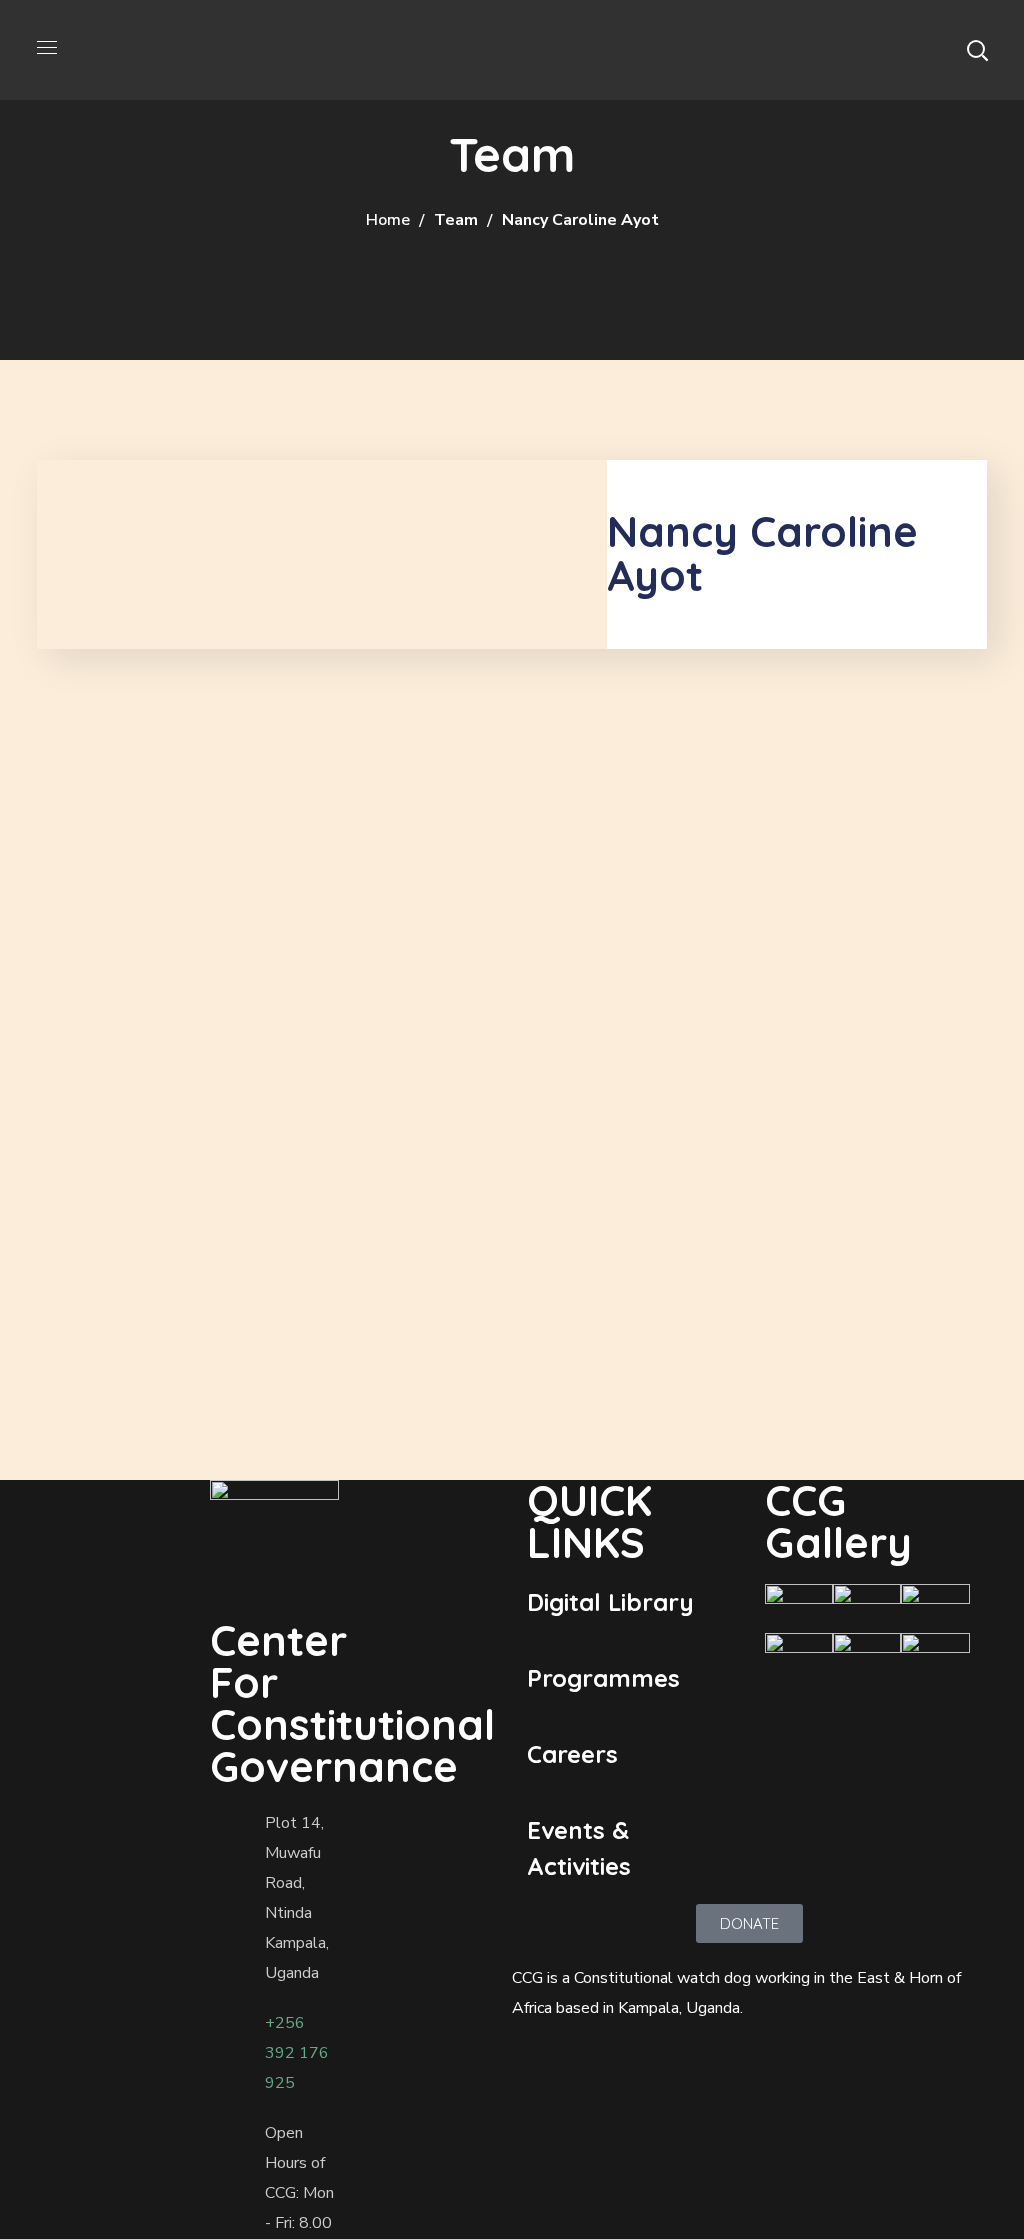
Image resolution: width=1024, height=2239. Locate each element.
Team (456, 220)
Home (388, 220)
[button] (977, 50)
